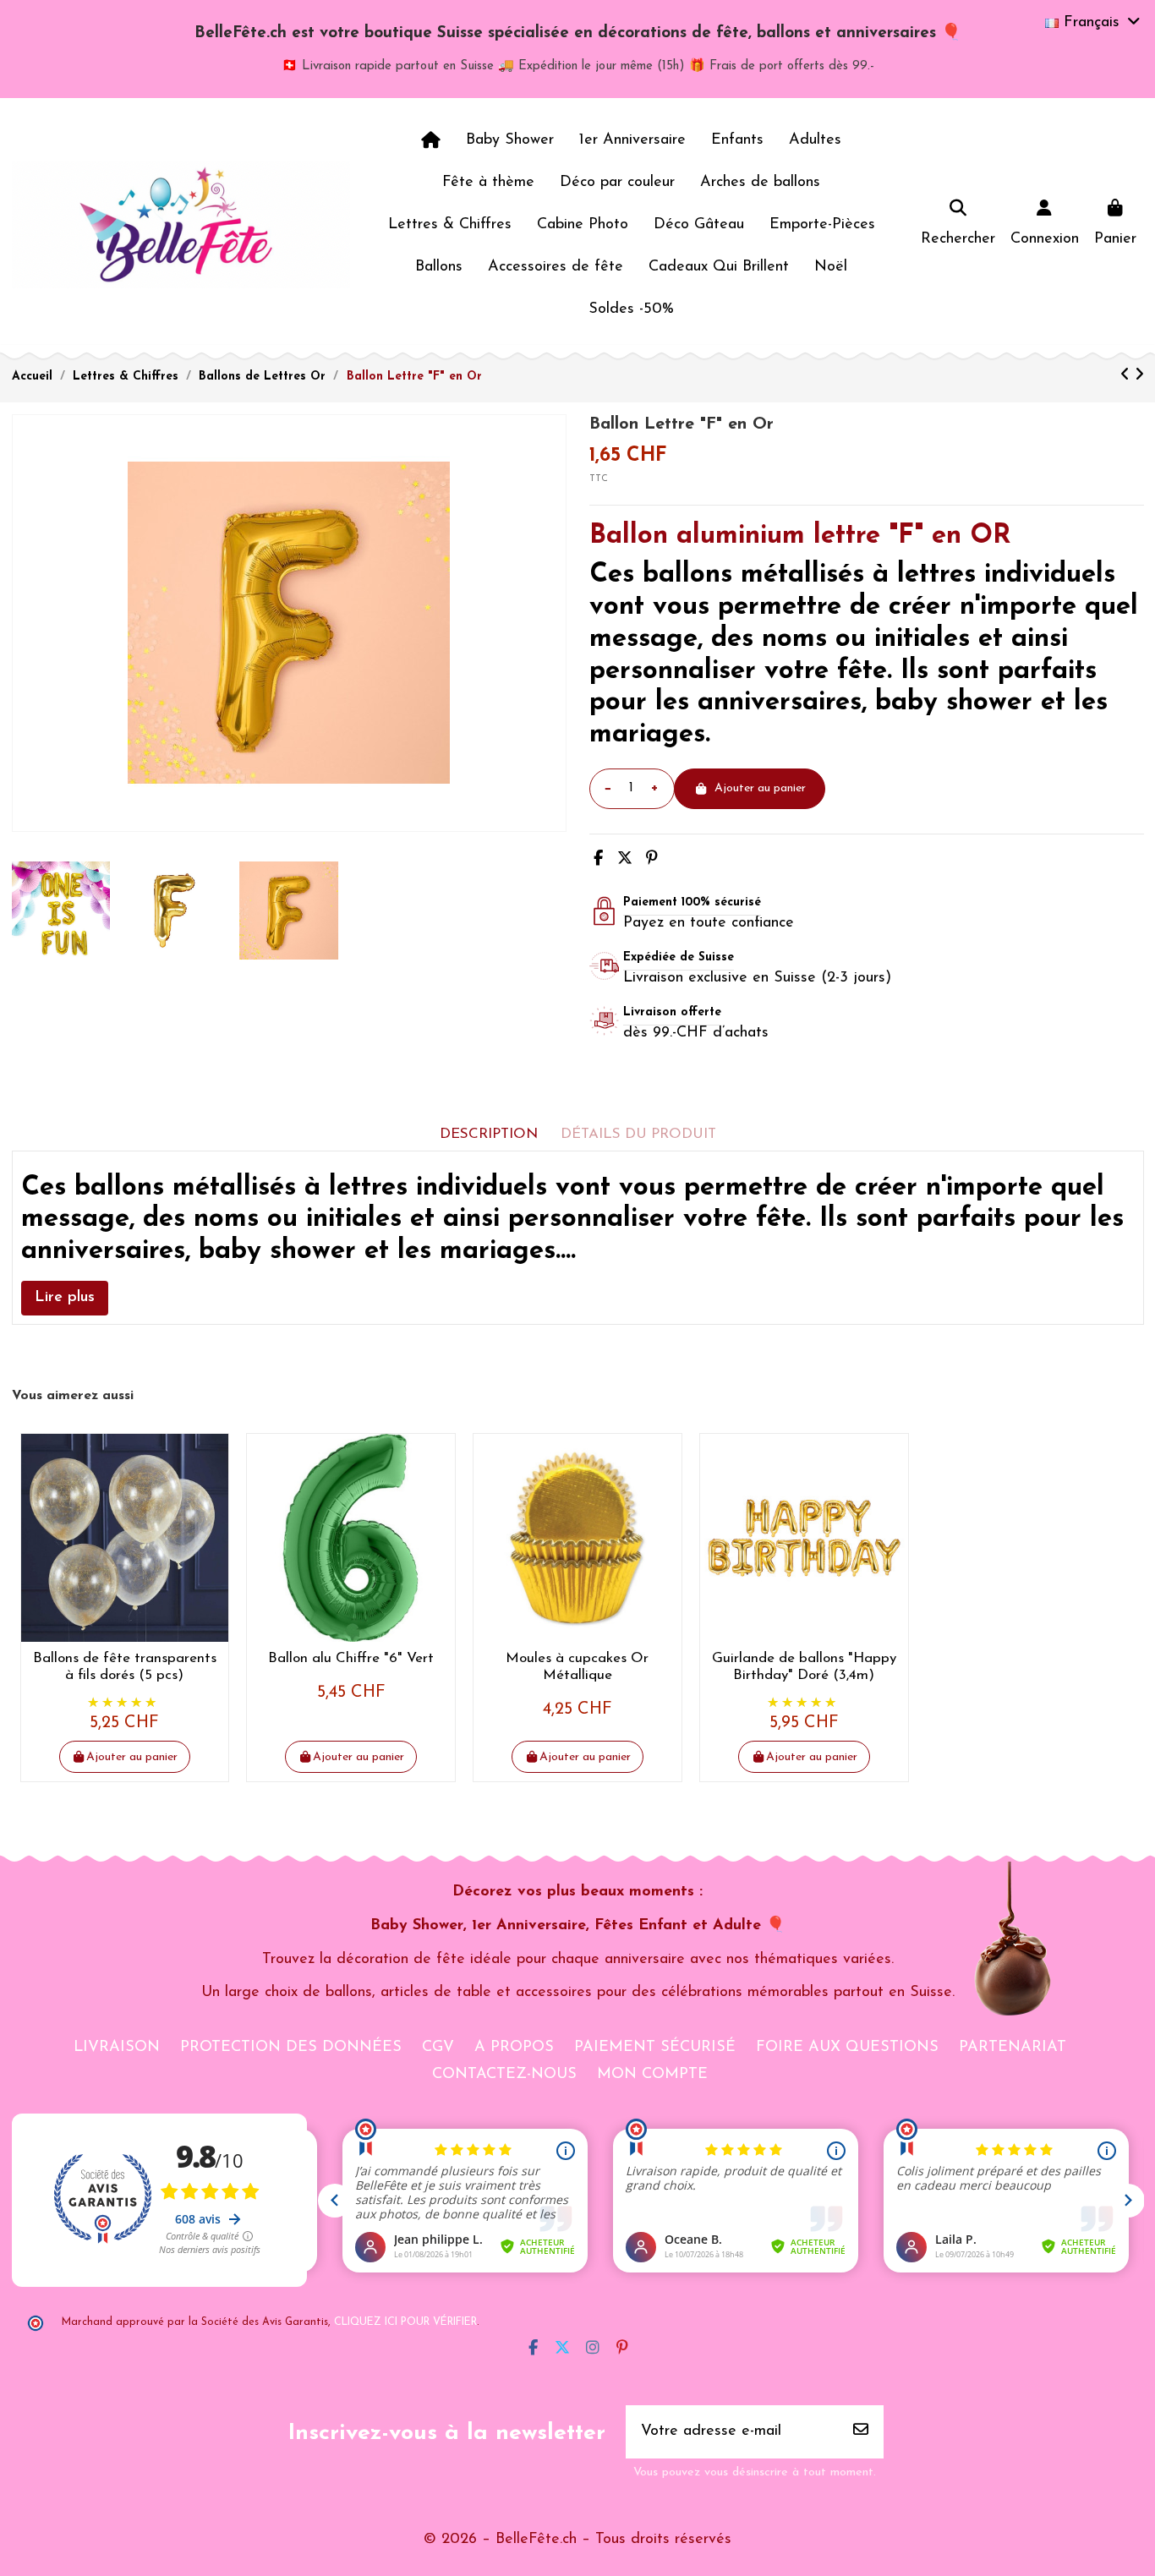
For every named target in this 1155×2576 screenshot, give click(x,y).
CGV (438, 2048)
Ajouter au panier (760, 788)
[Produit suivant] (1139, 376)
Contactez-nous (504, 2075)
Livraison (117, 2048)
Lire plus (65, 1298)
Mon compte (652, 2075)
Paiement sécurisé (655, 2048)
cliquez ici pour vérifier (405, 2322)
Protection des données (291, 2048)
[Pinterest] (652, 860)
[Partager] (598, 860)
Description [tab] (489, 1134)
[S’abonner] (861, 2432)
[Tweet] (625, 860)
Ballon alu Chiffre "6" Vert (351, 1658)
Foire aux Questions (847, 2048)
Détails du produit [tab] (638, 1134)
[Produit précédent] (1128, 376)
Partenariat (1013, 2048)
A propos (514, 2048)
